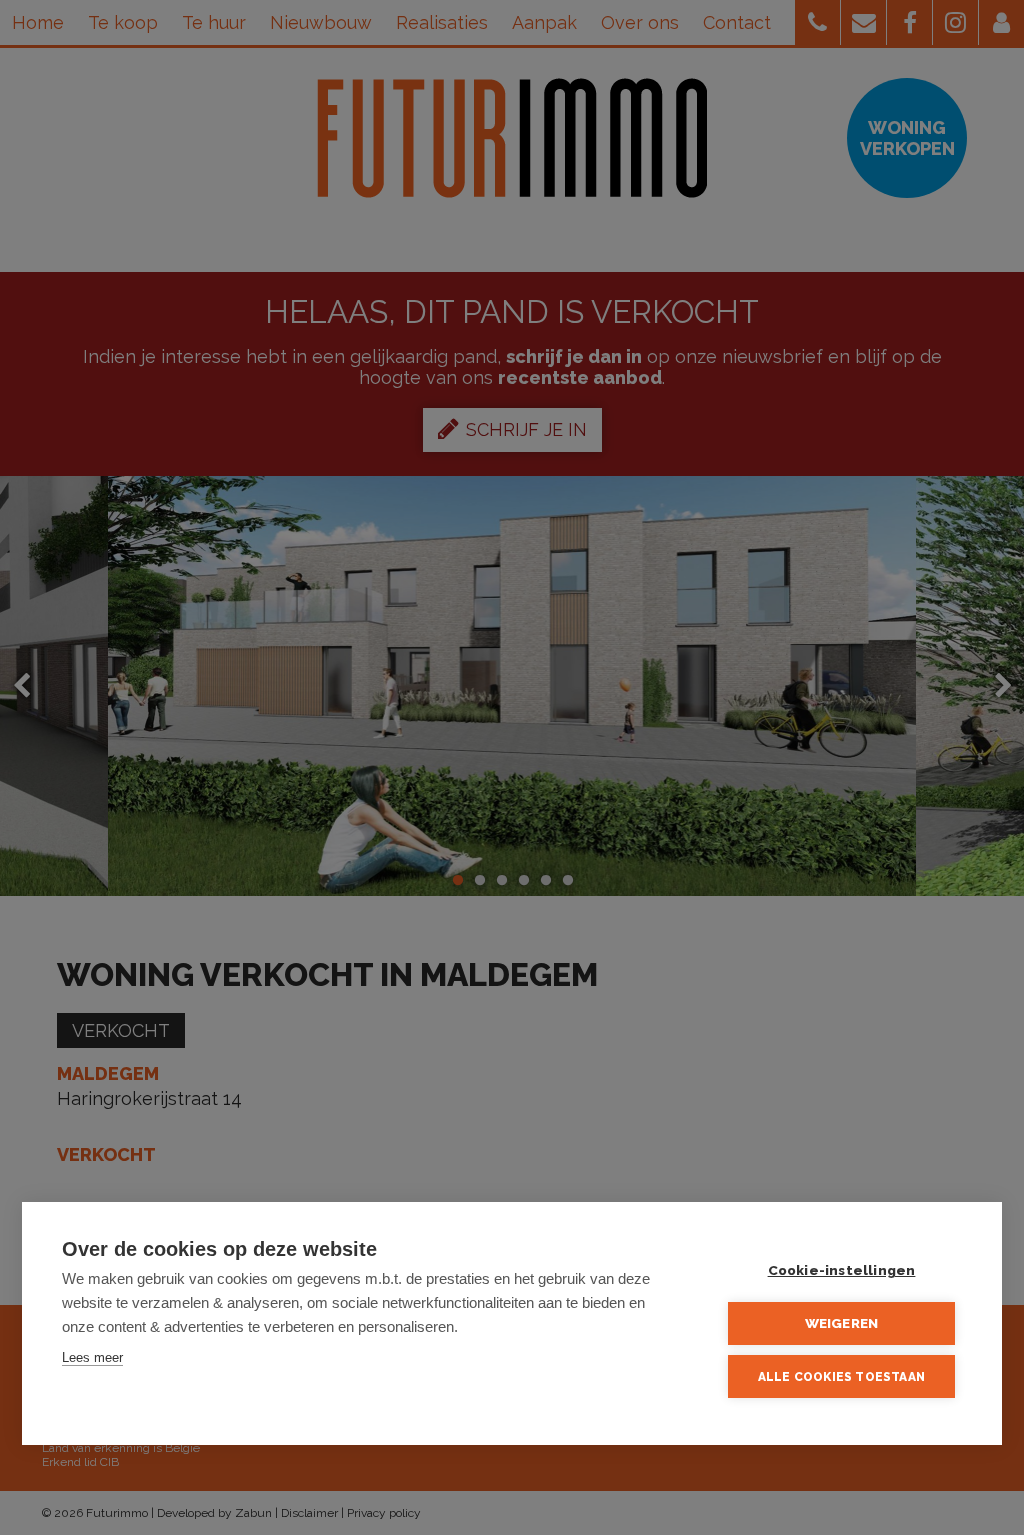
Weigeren (842, 1323)
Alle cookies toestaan (841, 1377)
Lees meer (92, 1357)
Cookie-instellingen (842, 1270)
